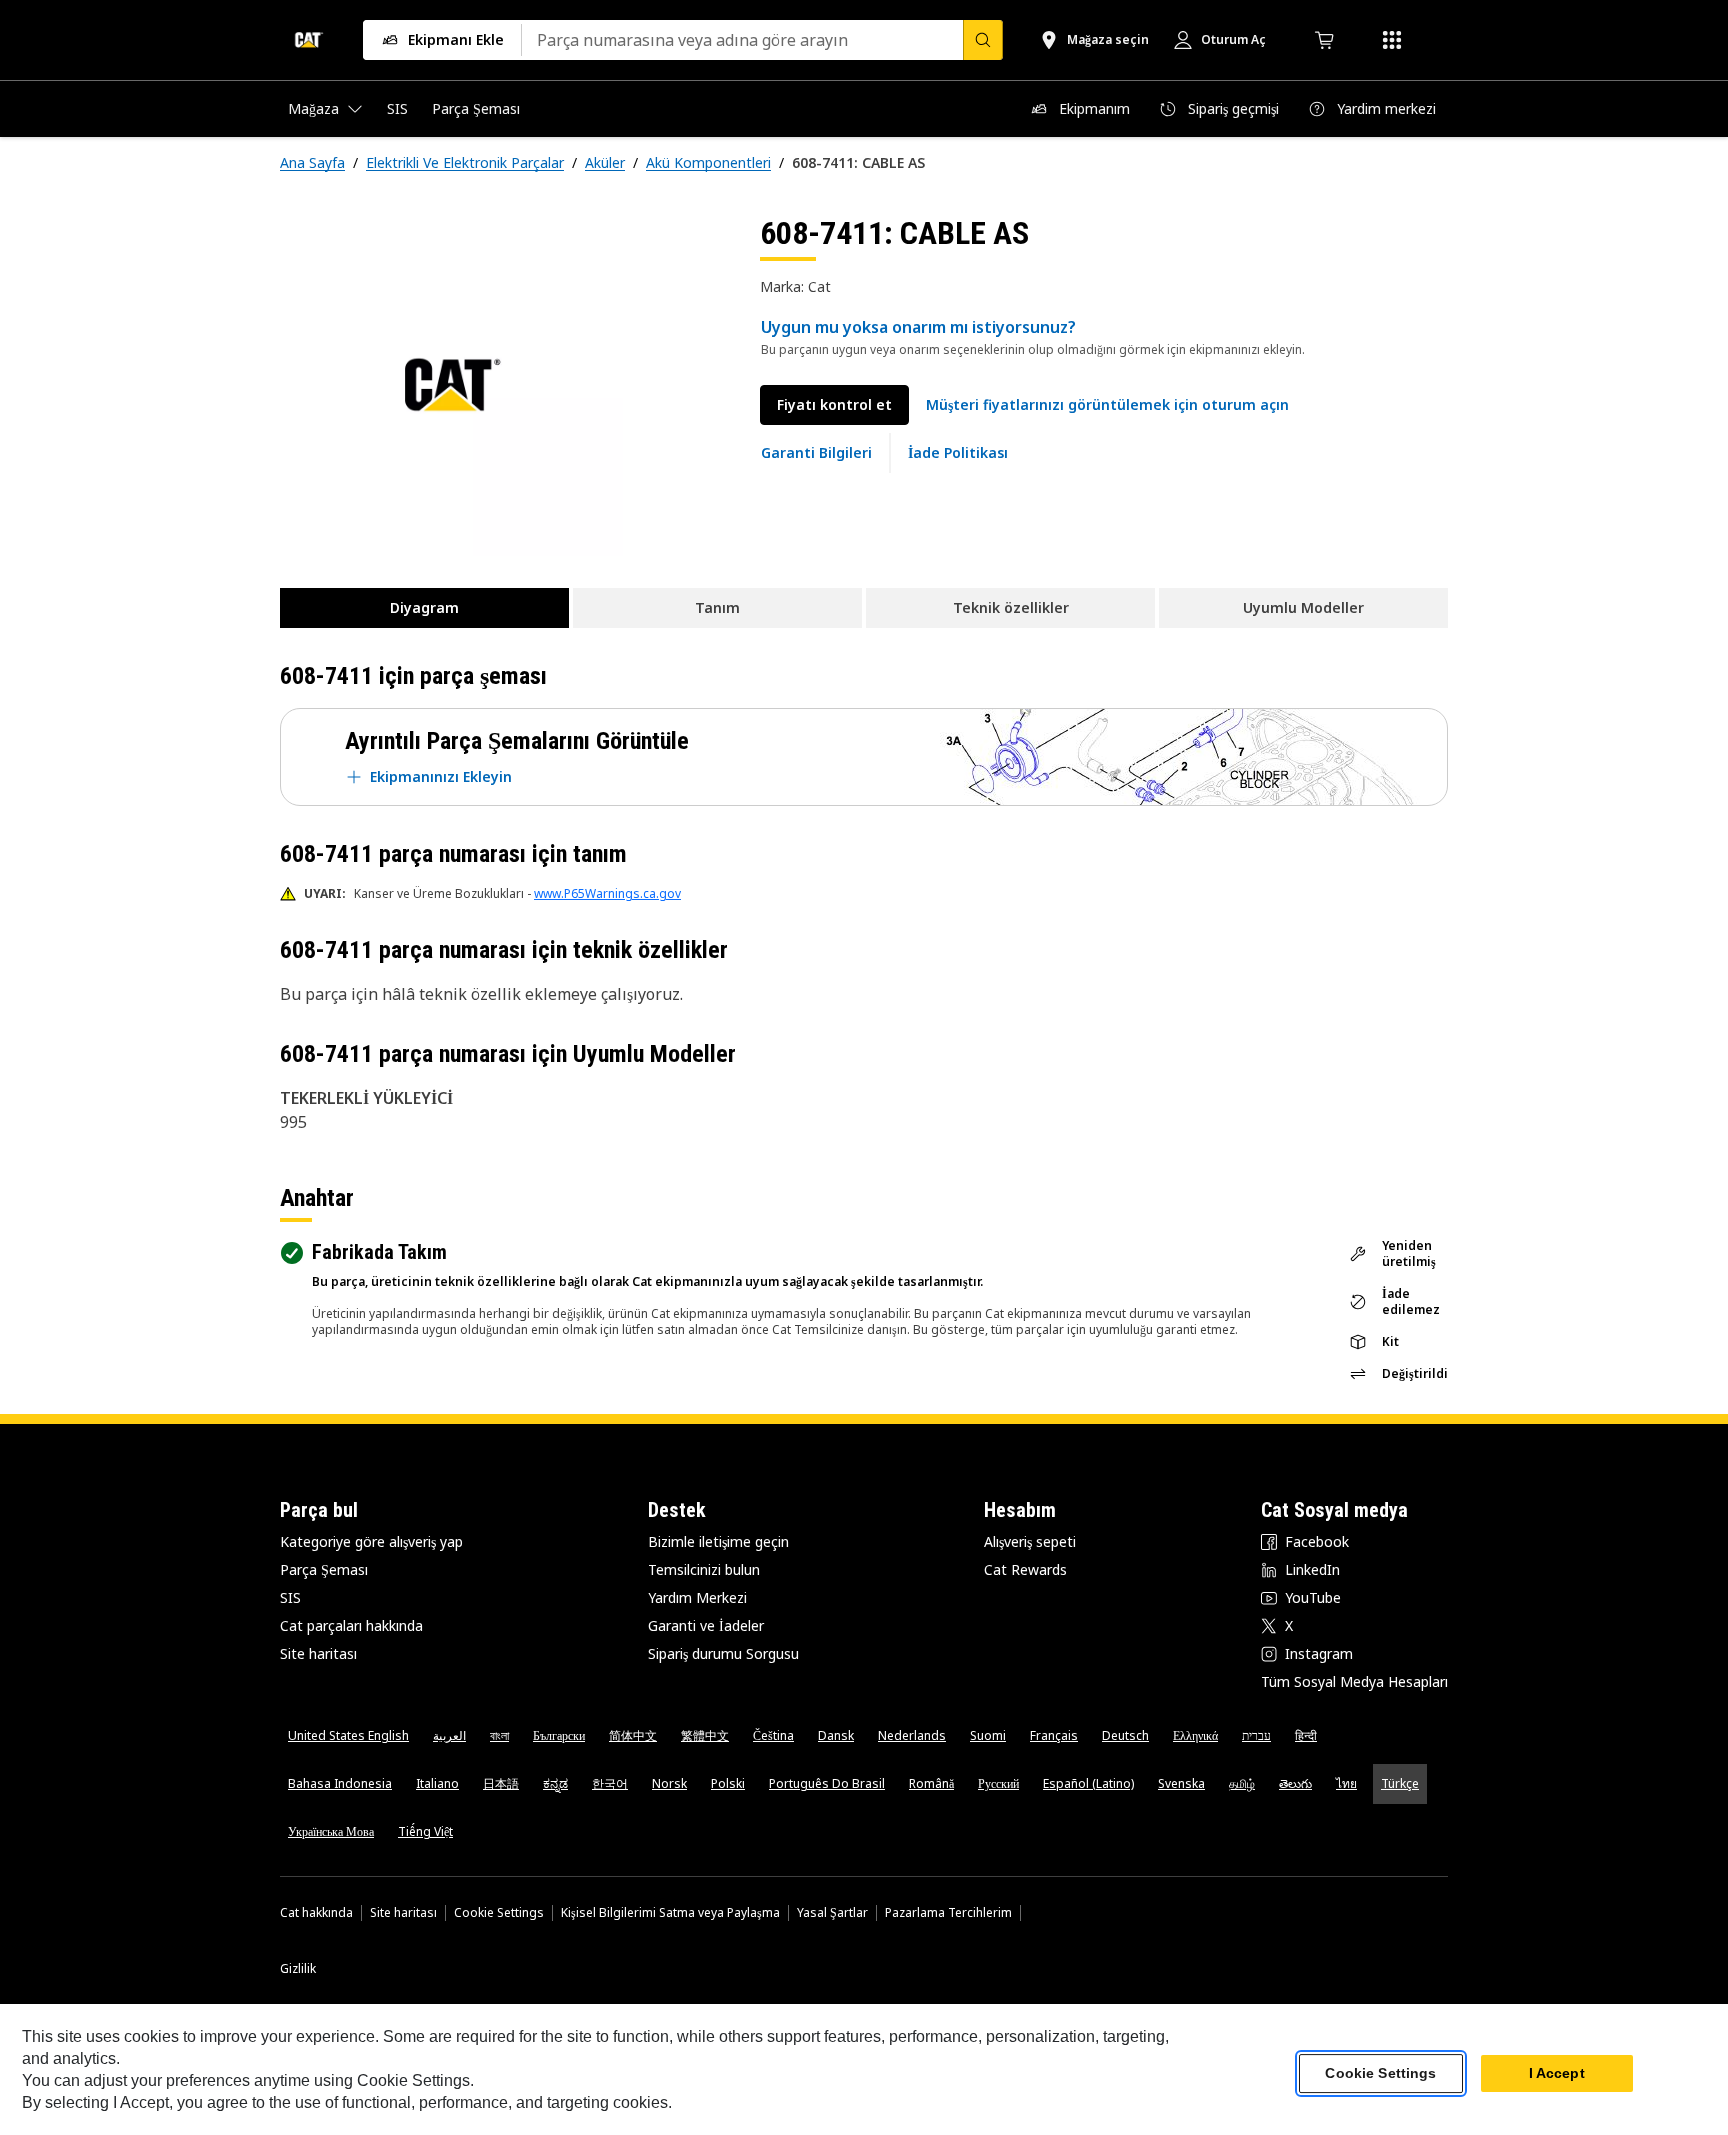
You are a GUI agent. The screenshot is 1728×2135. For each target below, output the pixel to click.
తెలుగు (1295, 1783)
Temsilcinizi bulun (704, 1569)
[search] (983, 40)
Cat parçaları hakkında (351, 1625)
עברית (1256, 1735)
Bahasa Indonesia (340, 1783)
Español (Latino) (1088, 1783)
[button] (1107, 405)
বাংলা (499, 1735)
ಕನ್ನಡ (555, 1783)
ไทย (1346, 1783)
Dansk (836, 1735)
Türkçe (1400, 1783)
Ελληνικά (1195, 1735)
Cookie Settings (499, 1913)
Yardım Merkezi (697, 1597)
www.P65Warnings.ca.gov (607, 893)
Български (559, 1735)
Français (1054, 1735)
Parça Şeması (324, 1569)
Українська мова (331, 1831)
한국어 (610, 1783)
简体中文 (633, 1735)
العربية (449, 1735)
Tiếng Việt (425, 1831)
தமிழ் (1242, 1783)
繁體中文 (705, 1735)
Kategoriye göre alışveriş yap (371, 1541)
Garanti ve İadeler (706, 1625)
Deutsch (1125, 1735)
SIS (290, 1597)
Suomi (988, 1735)
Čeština (773, 1735)
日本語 (501, 1783)
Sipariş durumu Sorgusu (723, 1653)
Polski (728, 1783)
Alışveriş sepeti (1030, 1541)
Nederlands (912, 1735)
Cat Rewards (1025, 1569)
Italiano (437, 1783)
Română (931, 1783)
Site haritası (318, 1653)
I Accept (1557, 2074)
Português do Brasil (827, 1783)
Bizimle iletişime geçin (718, 1541)
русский (998, 1783)
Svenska (1181, 1783)
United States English (348, 1735)
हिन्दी (1306, 1735)
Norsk (669, 1783)
